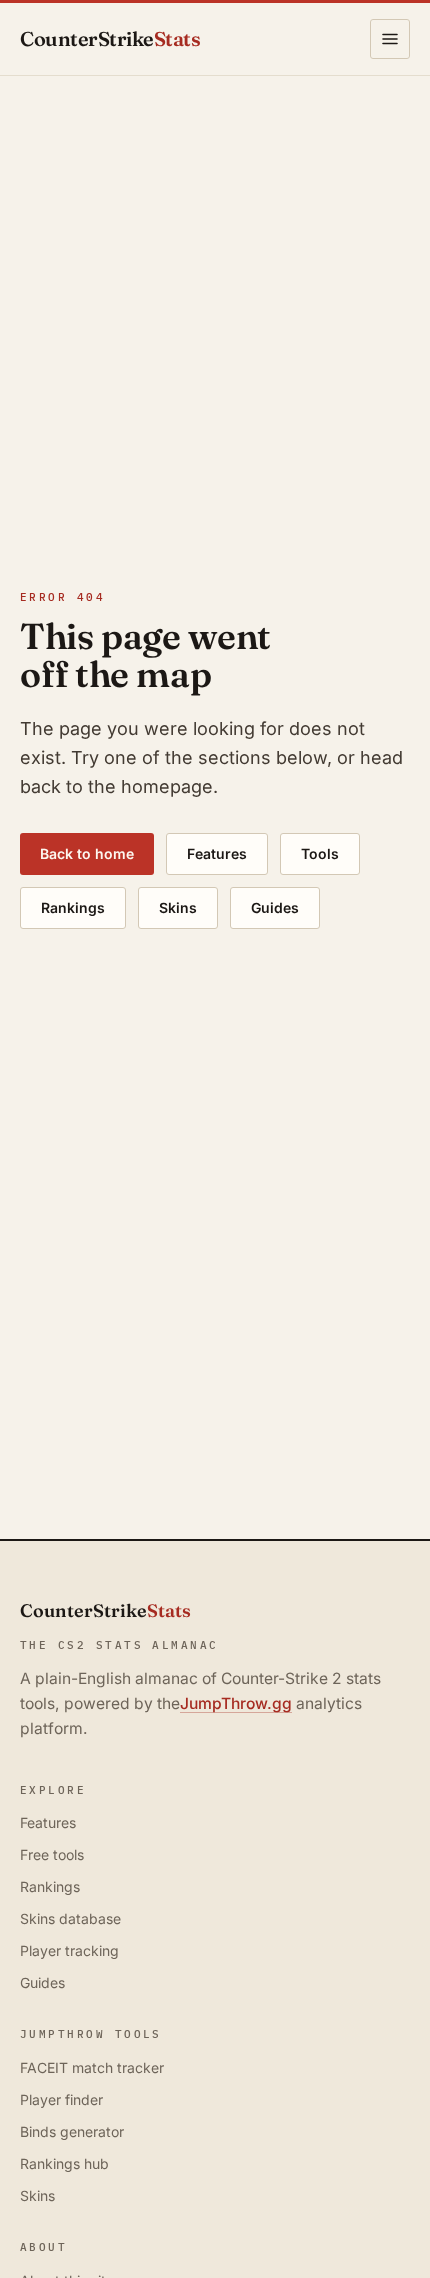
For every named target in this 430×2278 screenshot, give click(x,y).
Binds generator (72, 2131)
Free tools (52, 1854)
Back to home (87, 853)
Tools (320, 853)
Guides (275, 907)
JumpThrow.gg (236, 1703)
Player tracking (69, 1950)
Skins (178, 907)
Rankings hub (64, 2163)
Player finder (61, 2099)
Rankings (73, 907)
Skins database (70, 1918)
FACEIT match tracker (92, 2067)
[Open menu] (390, 39)
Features (217, 853)
